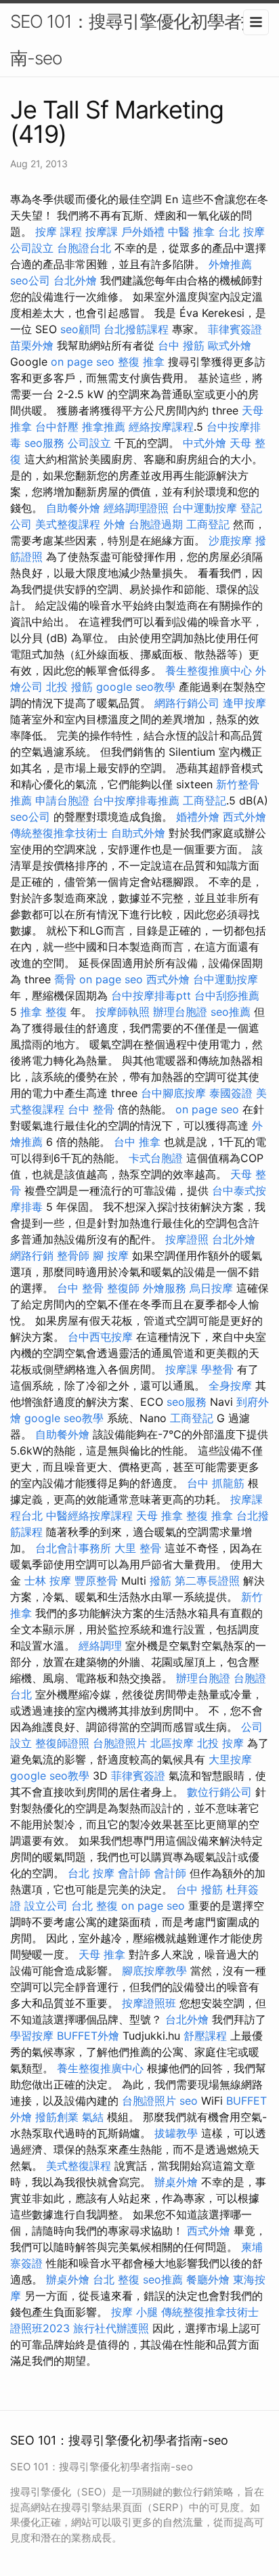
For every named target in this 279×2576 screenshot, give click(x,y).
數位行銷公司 (219, 1792)
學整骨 (217, 1369)
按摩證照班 (149, 2003)
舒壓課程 (205, 2036)
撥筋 (160, 1581)
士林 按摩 (48, 1581)
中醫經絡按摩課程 (89, 1516)
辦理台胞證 (180, 1012)
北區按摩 (172, 1743)
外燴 (114, 524)
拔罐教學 (176, 2133)
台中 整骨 (91, 1109)
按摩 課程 (59, 232)
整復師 (123, 1288)
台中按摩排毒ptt (151, 995)
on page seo (83, 362)
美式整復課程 (68, 524)
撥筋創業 (57, 2117)
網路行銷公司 (187, 703)
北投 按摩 (220, 1743)
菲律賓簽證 (235, 329)
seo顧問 (80, 329)
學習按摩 (32, 2036)
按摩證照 (187, 1239)
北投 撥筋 (69, 687)
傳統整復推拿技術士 (59, 833)
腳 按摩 (111, 1255)
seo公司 (30, 280)
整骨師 (73, 1255)
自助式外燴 (138, 833)
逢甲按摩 (244, 703)
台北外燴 (75, 280)
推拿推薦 (104, 427)
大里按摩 (230, 1759)
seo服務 (44, 443)
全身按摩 (230, 1386)
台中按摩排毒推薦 (136, 800)
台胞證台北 (84, 248)
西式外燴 (244, 817)
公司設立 (32, 248)
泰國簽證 (231, 1093)
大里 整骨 (138, 1548)
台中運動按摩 (205, 508)
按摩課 (102, 232)
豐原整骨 (96, 1581)
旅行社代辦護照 (111, 2328)
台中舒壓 (57, 427)
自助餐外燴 (73, 508)
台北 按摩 (241, 232)
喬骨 (65, 979)
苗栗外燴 (32, 345)
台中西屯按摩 (100, 1337)
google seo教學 (136, 687)
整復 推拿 (141, 362)
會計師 (134, 1873)
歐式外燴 (230, 345)
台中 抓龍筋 (216, 1483)
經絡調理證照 (136, 508)
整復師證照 (62, 1743)
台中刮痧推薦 (227, 995)
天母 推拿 (159, 1516)
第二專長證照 (207, 1581)
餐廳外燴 (208, 2279)
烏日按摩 (211, 1288)
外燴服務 (165, 1288)
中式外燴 (205, 443)
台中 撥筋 (181, 345)
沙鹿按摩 (230, 540)
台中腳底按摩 (173, 1093)
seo (189, 2101)
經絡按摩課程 (161, 427)
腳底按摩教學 (154, 1971)
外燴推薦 (230, 264)
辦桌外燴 (176, 2182)
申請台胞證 (62, 800)
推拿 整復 (44, 1012)
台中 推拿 (137, 1142)
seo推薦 (231, 1012)
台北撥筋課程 (136, 329)
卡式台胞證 (156, 1158)
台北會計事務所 (73, 1548)
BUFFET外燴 (88, 2036)
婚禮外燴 (198, 817)
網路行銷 (32, 1255)
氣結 (93, 2117)
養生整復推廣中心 (209, 670)
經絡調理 (100, 1646)
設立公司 (46, 1906)
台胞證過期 (156, 524)
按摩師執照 (123, 1012)
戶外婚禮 (143, 232)
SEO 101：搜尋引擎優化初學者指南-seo (134, 40)
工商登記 (208, 524)
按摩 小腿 (134, 2312)
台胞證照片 (120, 1743)
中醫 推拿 (191, 232)
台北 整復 (94, 1906)
